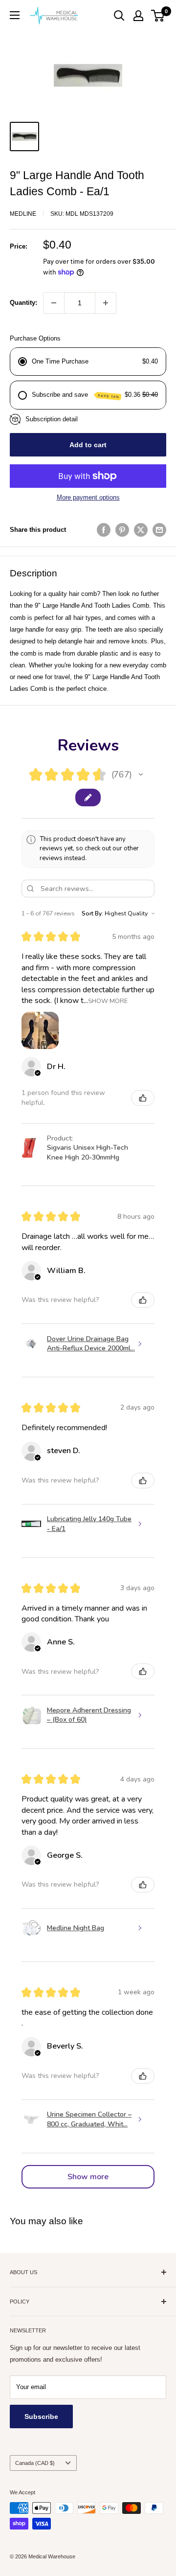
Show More (108, 1000)
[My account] (138, 16)
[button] (141, 775)
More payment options (88, 497)
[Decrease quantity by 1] (54, 303)
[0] (158, 16)
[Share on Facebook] (104, 530)
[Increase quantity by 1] (106, 303)
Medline (23, 214)
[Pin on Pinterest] (122, 530)
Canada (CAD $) (35, 2463)
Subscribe (41, 2416)
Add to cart (88, 445)
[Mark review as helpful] (143, 1098)
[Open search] (119, 16)
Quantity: (23, 303)
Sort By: (92, 913)
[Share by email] (159, 530)
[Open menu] (15, 15)
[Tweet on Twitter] (141, 530)
